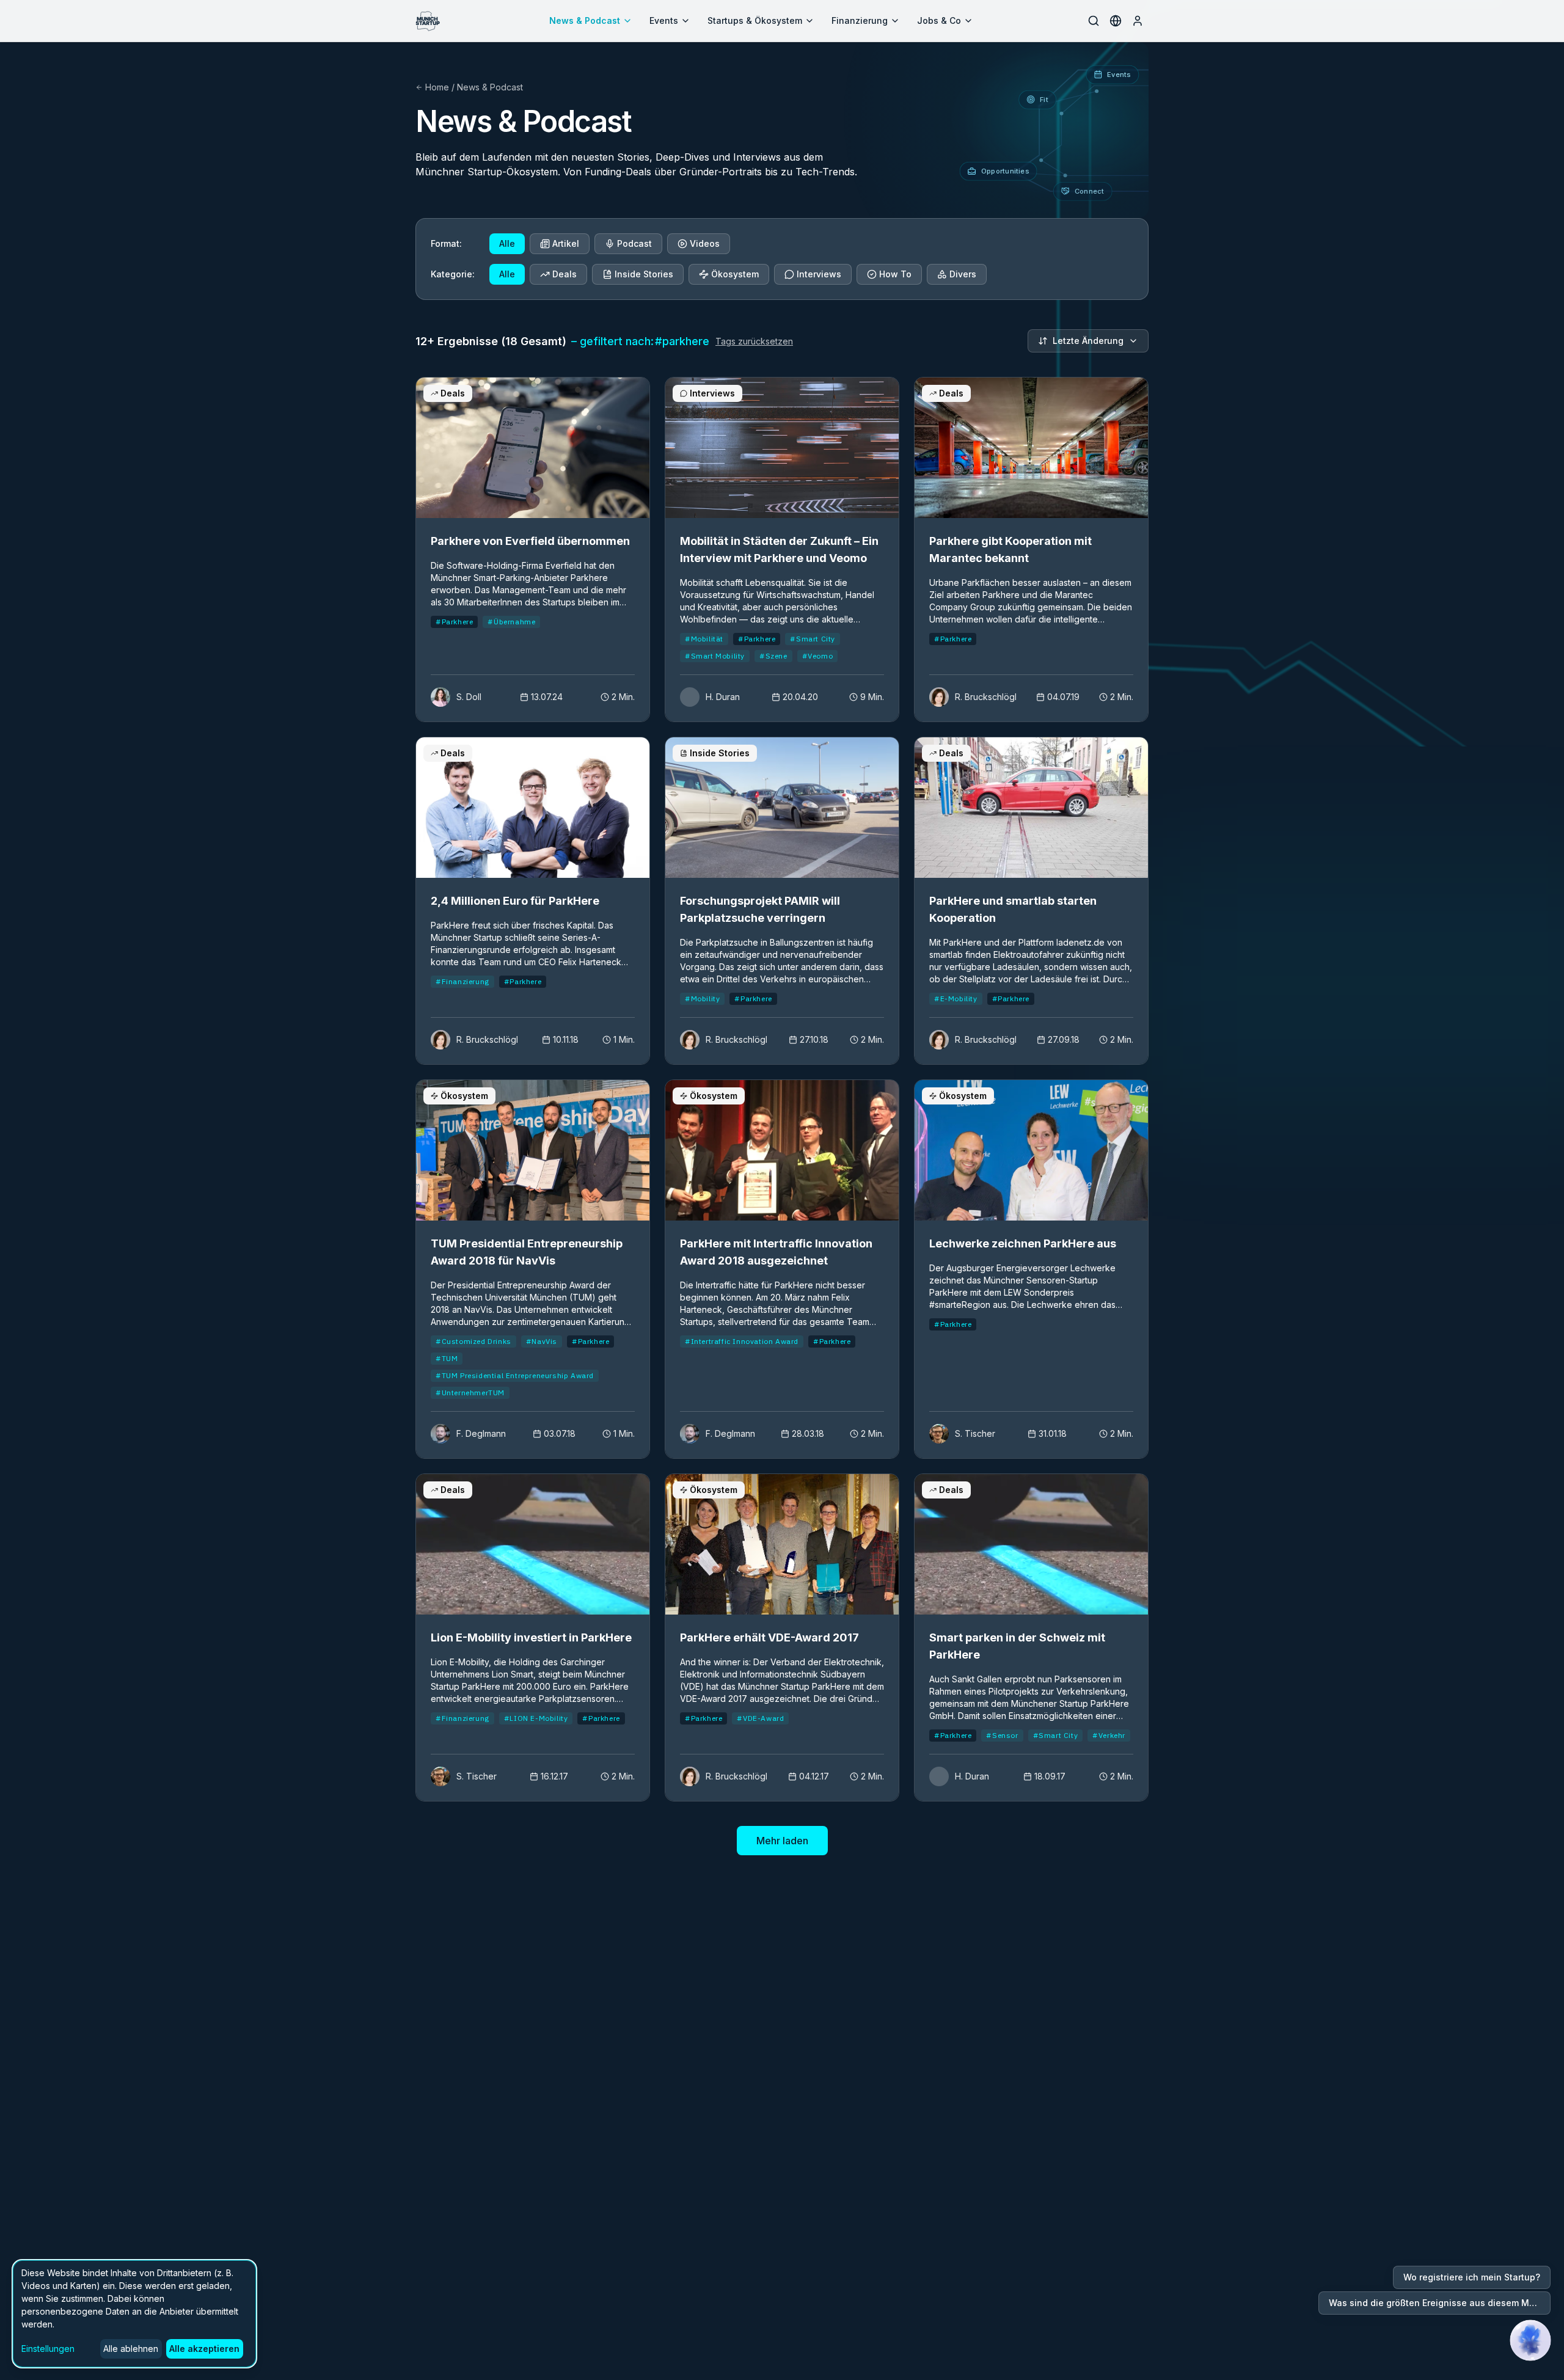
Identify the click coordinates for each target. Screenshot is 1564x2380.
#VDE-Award (760, 1718)
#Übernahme (511, 622)
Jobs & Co (939, 20)
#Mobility (702, 998)
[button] (1530, 2340)
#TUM (447, 1358)
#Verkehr (1109, 1735)
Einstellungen (48, 2349)
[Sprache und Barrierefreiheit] (1116, 21)
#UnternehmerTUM (470, 1393)
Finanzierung (860, 20)
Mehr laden (782, 1841)
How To (895, 274)
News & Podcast (585, 20)
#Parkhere (454, 622)
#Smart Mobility (715, 656)
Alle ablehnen (131, 2349)
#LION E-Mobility (536, 1718)
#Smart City (813, 639)
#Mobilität (704, 639)
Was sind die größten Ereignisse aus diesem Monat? (1440, 2303)
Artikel (566, 243)
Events (664, 20)
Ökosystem (735, 274)
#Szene (773, 656)
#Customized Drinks (473, 1341)
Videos (705, 243)
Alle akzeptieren (204, 2349)
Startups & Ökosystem (755, 20)
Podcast (634, 243)
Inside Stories (644, 274)
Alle (507, 243)
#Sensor (1002, 1735)
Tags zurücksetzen (754, 341)
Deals (565, 274)
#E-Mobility (956, 998)
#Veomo (818, 656)
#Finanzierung (462, 981)
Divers (963, 274)
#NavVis (542, 1341)
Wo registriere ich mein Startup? (1472, 2277)
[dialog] (134, 2314)
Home (437, 87)
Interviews (819, 274)
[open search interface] (1094, 21)
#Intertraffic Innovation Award (742, 1341)
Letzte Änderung (1088, 341)
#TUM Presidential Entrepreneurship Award (515, 1375)
